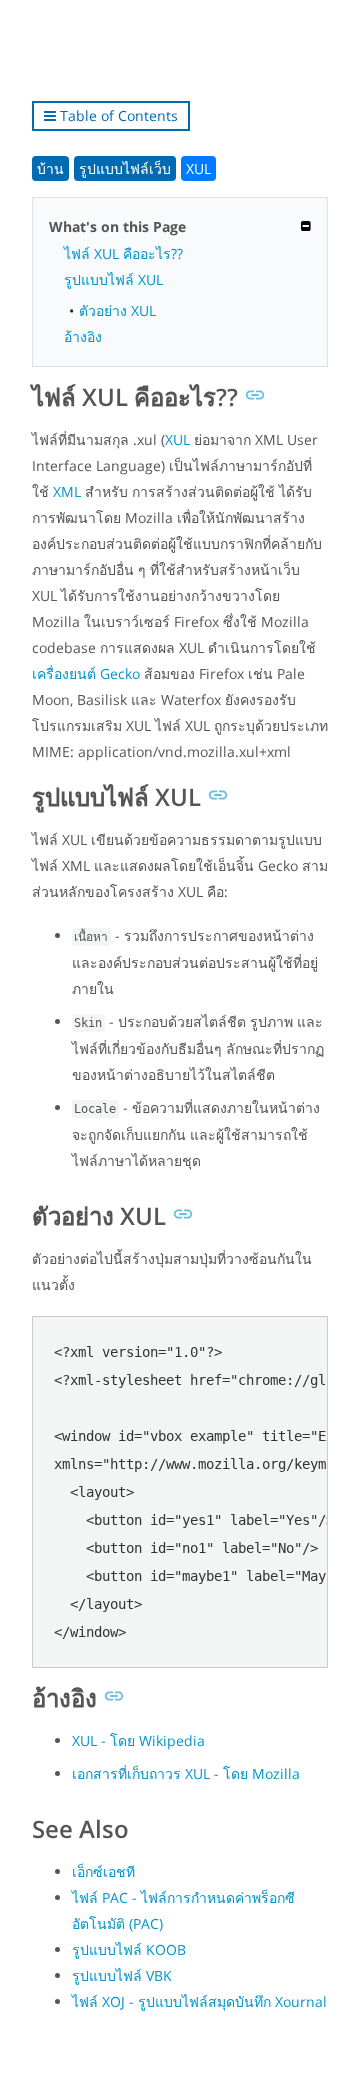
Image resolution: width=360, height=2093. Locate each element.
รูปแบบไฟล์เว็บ (125, 168)
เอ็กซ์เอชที (103, 1871)
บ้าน (50, 168)
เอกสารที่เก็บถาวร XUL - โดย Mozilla (186, 1773)
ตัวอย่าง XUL (117, 310)
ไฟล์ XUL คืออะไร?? (123, 253)
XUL (198, 168)
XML (67, 491)
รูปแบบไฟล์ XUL (113, 279)
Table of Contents (117, 115)
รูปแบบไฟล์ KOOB (129, 1949)
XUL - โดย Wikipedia (138, 1740)
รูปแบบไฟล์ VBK (122, 1975)
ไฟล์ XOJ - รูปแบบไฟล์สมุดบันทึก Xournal (199, 2001)
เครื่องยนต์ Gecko (86, 673)
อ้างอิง (83, 336)
